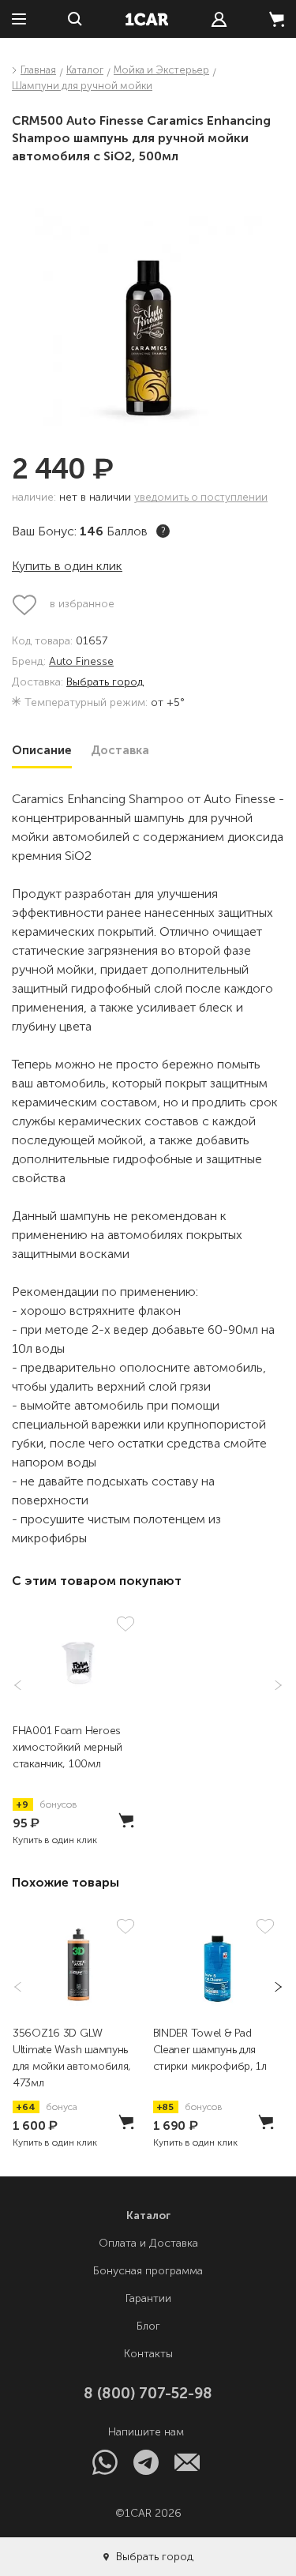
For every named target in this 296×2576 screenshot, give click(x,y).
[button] (273, 1685)
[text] (219, 19)
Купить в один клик (67, 566)
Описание (42, 750)
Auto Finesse (81, 662)
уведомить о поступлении (201, 497)
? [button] (163, 531)
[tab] (42, 750)
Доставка (120, 750)
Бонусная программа (148, 2271)
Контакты (148, 2354)
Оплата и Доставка (148, 2243)
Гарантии (148, 2298)
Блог (148, 2326)
